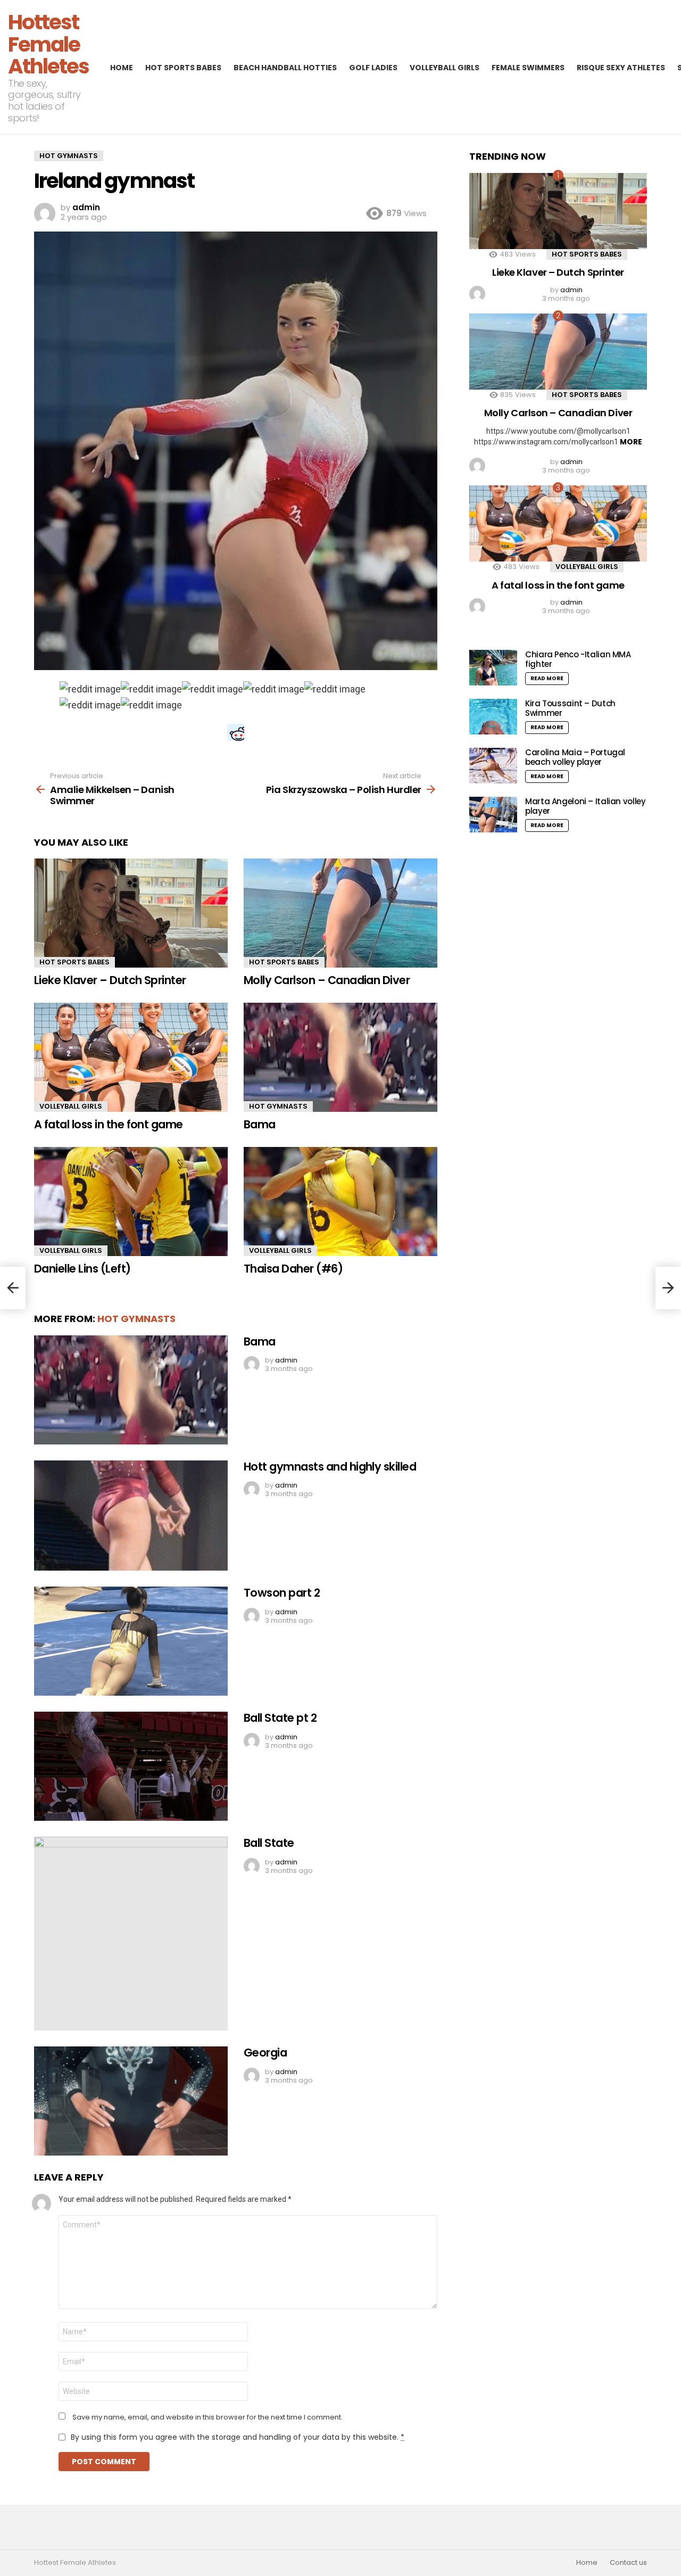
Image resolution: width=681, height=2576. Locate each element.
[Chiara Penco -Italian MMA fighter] (493, 668)
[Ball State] (131, 1934)
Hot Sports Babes (183, 68)
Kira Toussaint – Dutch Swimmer (570, 708)
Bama (260, 1124)
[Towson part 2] (131, 1641)
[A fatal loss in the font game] (131, 1057)
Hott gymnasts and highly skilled (330, 1467)
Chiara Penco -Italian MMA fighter (578, 659)
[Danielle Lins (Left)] (131, 1202)
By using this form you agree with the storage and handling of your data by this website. (238, 2437)
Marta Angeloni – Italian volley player (585, 806)
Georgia (265, 2053)
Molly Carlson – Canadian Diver (327, 980)
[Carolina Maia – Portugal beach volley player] (493, 766)
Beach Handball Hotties (285, 68)
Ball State (269, 1843)
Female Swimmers (528, 68)
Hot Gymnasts (278, 1106)
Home (122, 68)
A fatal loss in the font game (109, 1124)
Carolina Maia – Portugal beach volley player (575, 757)
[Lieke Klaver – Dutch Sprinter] (131, 913)
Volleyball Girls (445, 68)
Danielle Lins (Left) (82, 1269)
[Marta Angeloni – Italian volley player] (493, 815)
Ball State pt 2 (280, 1718)
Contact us (628, 2563)
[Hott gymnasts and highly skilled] (131, 1516)
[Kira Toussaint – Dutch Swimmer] (493, 717)
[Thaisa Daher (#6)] (340, 1202)
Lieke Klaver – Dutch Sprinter (110, 980)
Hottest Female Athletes (48, 44)
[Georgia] (131, 2101)
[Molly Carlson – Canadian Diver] (340, 913)
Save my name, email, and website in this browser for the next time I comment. (207, 2417)
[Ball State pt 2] (131, 1766)
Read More (547, 678)
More (631, 442)
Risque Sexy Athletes (621, 68)
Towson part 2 (282, 1593)
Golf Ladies (373, 68)
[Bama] (340, 1057)
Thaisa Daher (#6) (293, 1269)
